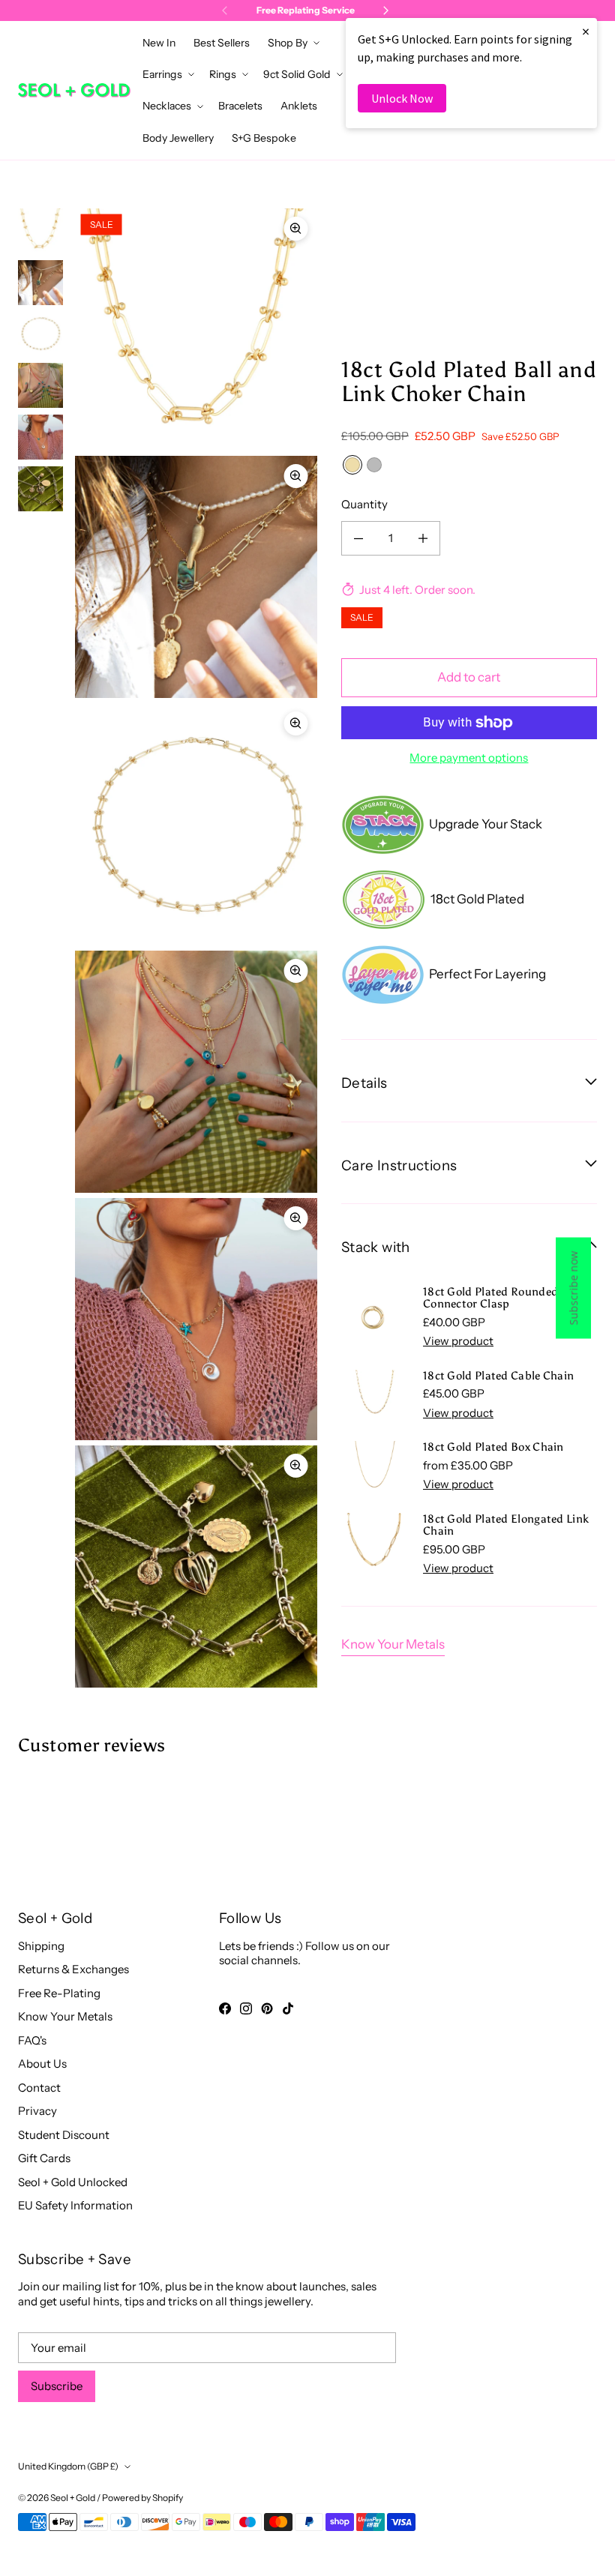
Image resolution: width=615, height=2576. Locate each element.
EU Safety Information (75, 2205)
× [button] (586, 31)
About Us (42, 2064)
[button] (292, 43)
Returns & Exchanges (73, 1969)
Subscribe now (573, 1288)
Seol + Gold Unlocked (73, 2182)
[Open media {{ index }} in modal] (196, 329)
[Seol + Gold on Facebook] (225, 2008)
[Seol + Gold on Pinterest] (267, 2008)
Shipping (41, 1946)
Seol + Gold (73, 2498)
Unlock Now (402, 98)
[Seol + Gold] (74, 90)
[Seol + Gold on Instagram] (246, 2008)
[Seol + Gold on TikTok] (288, 2008)
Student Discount (64, 2135)
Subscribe (57, 2386)
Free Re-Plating (59, 1993)
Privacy (37, 2111)
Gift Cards (44, 2158)
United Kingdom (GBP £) (68, 2466)
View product (458, 1341)
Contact (39, 2088)
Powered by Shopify (142, 2498)
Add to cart (469, 677)
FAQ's (32, 2040)
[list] (196, 948)
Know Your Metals (393, 1644)
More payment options (469, 758)
